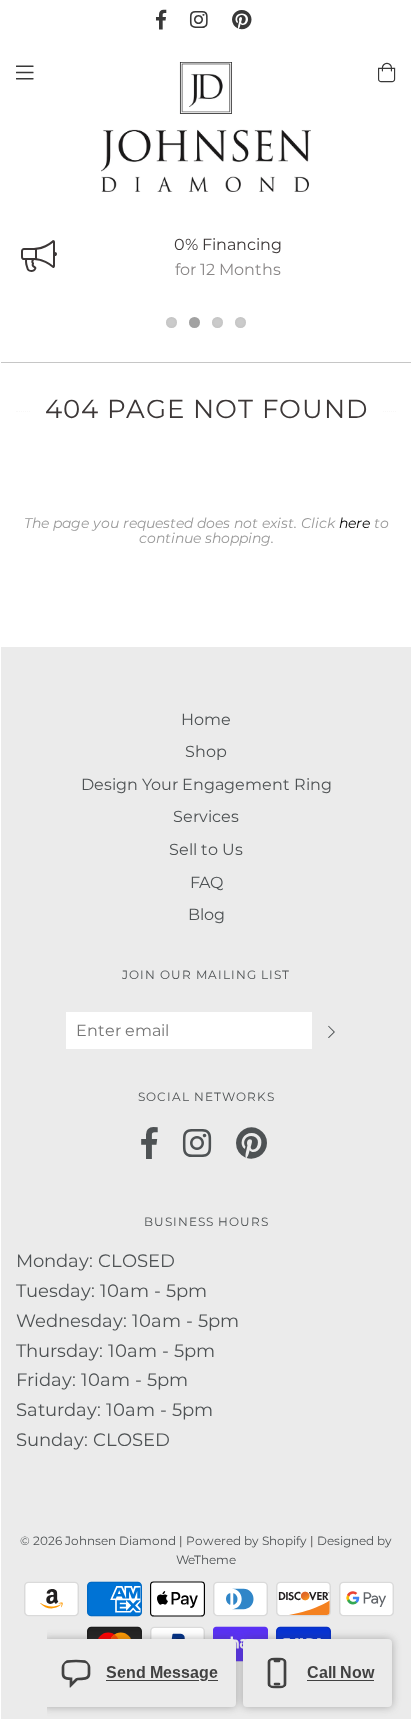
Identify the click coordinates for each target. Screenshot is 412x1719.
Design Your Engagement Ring (206, 784)
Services (206, 816)
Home (206, 719)
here (354, 523)
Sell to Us (206, 849)
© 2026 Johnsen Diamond (99, 1540)
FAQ (206, 882)
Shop (206, 751)
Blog (206, 914)
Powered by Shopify (246, 1540)
